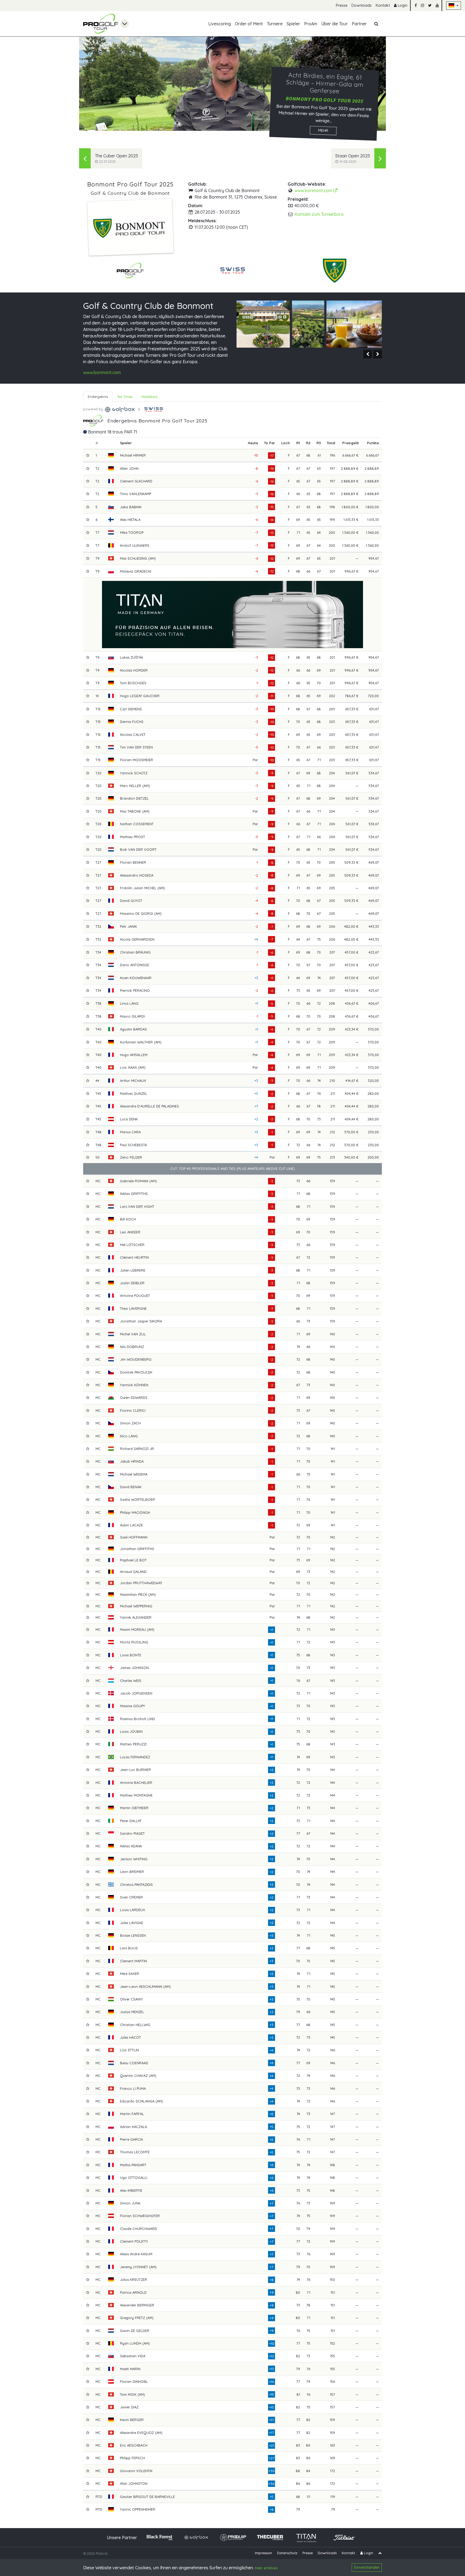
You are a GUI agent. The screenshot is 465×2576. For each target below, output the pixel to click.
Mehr (323, 130)
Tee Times (125, 397)
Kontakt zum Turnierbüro (319, 214)
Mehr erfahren (266, 2568)
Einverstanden (367, 2567)
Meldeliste (149, 397)
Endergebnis (98, 397)
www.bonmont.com (314, 190)
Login (402, 5)
